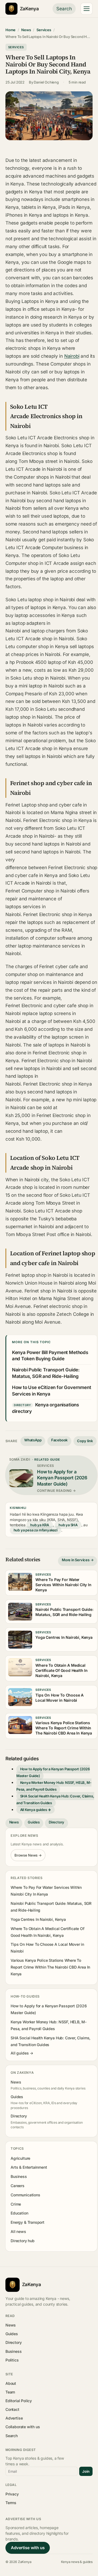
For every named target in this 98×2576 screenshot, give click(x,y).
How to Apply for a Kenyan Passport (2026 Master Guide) (53, 1772)
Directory (56, 1822)
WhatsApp (33, 1440)
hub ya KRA (40, 1525)
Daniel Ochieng (46, 82)
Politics (12, 2360)
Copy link (85, 1441)
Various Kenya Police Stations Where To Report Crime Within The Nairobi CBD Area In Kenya (50, 1967)
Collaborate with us (23, 2427)
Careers (18, 2186)
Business (19, 2176)
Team (10, 2392)
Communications (25, 2195)
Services (44, 30)
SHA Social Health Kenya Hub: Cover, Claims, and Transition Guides (55, 1799)
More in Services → (78, 1560)
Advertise (14, 2418)
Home (10, 30)
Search (64, 9)
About (11, 2383)
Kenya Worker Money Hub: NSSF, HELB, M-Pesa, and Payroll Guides (54, 1786)
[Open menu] (87, 9)
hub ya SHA (68, 1525)
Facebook (59, 1440)
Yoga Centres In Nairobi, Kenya (38, 1919)
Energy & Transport (27, 2222)
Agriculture (20, 2158)
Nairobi (72, 356)
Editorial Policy (19, 2401)
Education (19, 2213)
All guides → (22, 2053)
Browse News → (28, 1855)
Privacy (12, 2494)
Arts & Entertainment (29, 2167)
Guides (34, 1822)
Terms (11, 2503)
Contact (12, 2409)
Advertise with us (28, 2548)
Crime (16, 2204)
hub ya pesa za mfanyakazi (36, 1530)
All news (18, 2231)
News (26, 30)
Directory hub (23, 2241)
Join (86, 2471)
